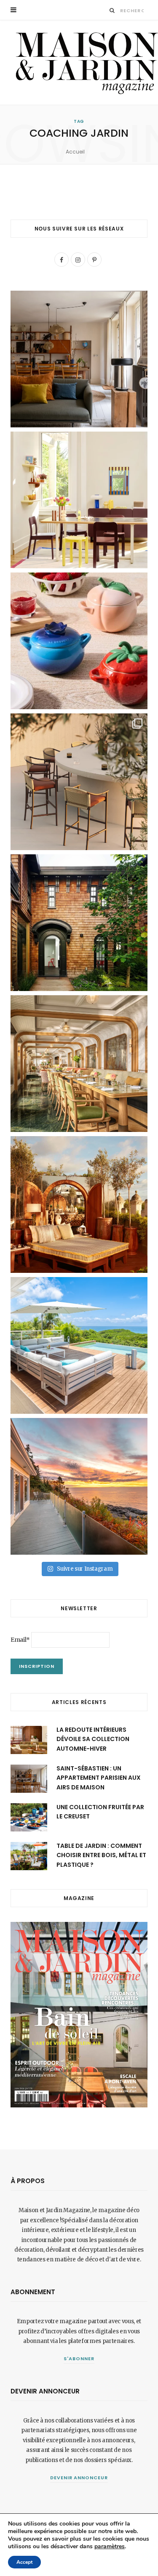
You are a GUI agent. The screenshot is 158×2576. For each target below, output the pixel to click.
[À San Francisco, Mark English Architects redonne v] (79, 923)
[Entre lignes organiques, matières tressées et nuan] (79, 782)
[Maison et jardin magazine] (84, 62)
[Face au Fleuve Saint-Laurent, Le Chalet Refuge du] (79, 1486)
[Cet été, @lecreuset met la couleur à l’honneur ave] (79, 641)
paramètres (110, 2547)
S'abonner (79, 2359)
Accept (24, 2562)
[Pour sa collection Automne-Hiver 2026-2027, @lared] (79, 500)
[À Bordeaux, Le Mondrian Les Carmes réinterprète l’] (79, 1205)
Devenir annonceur (79, 2478)
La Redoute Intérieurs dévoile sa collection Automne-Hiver (93, 1739)
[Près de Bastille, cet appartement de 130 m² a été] (79, 359)
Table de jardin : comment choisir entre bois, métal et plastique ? (101, 1855)
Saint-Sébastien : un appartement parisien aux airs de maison (99, 1778)
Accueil (75, 152)
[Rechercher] (112, 10)
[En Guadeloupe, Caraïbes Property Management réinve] (79, 1345)
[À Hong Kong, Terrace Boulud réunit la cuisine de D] (79, 1064)
